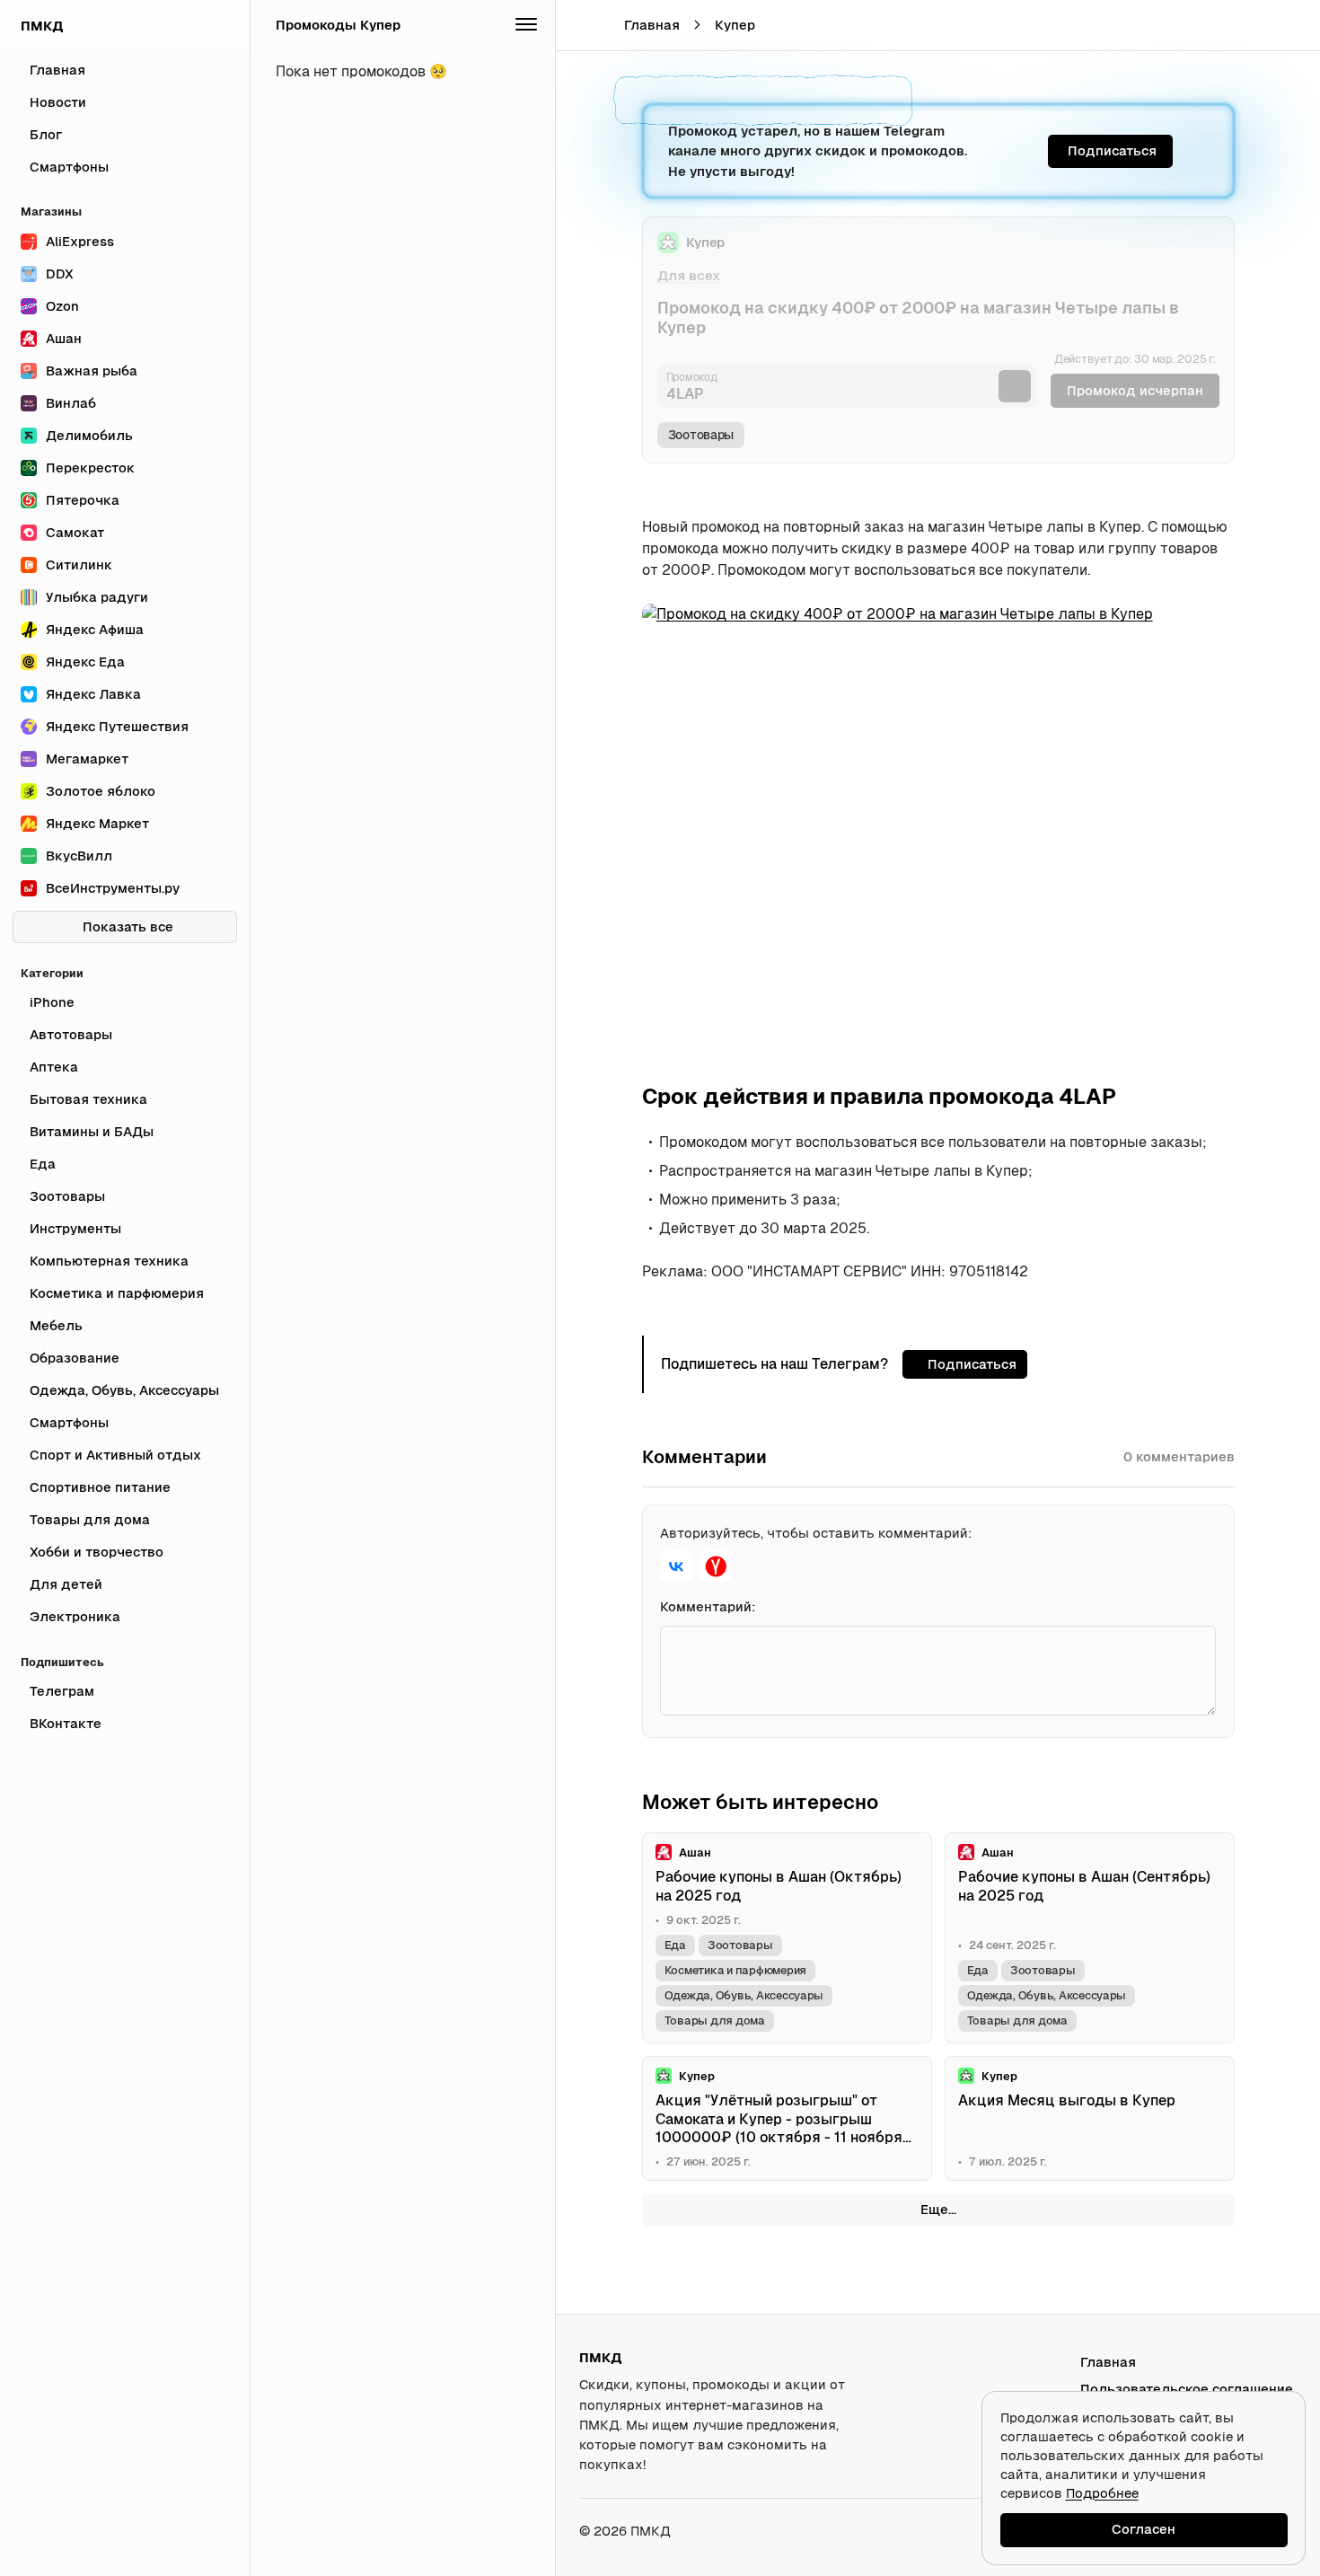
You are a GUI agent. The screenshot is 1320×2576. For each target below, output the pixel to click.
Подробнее (1102, 2493)
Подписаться (1112, 150)
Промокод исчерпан (1135, 390)
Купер (735, 25)
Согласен (1144, 2529)
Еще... (938, 2209)
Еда (675, 1945)
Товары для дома (715, 2020)
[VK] (676, 1566)
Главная (652, 25)
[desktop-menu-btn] (581, 25)
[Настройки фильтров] (526, 25)
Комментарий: (708, 1606)
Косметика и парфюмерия (735, 1970)
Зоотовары (701, 435)
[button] (1254, 25)
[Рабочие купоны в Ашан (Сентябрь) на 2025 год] (1090, 1938)
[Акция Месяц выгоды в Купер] (1090, 2119)
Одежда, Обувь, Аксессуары (744, 1995)
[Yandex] (716, 1566)
